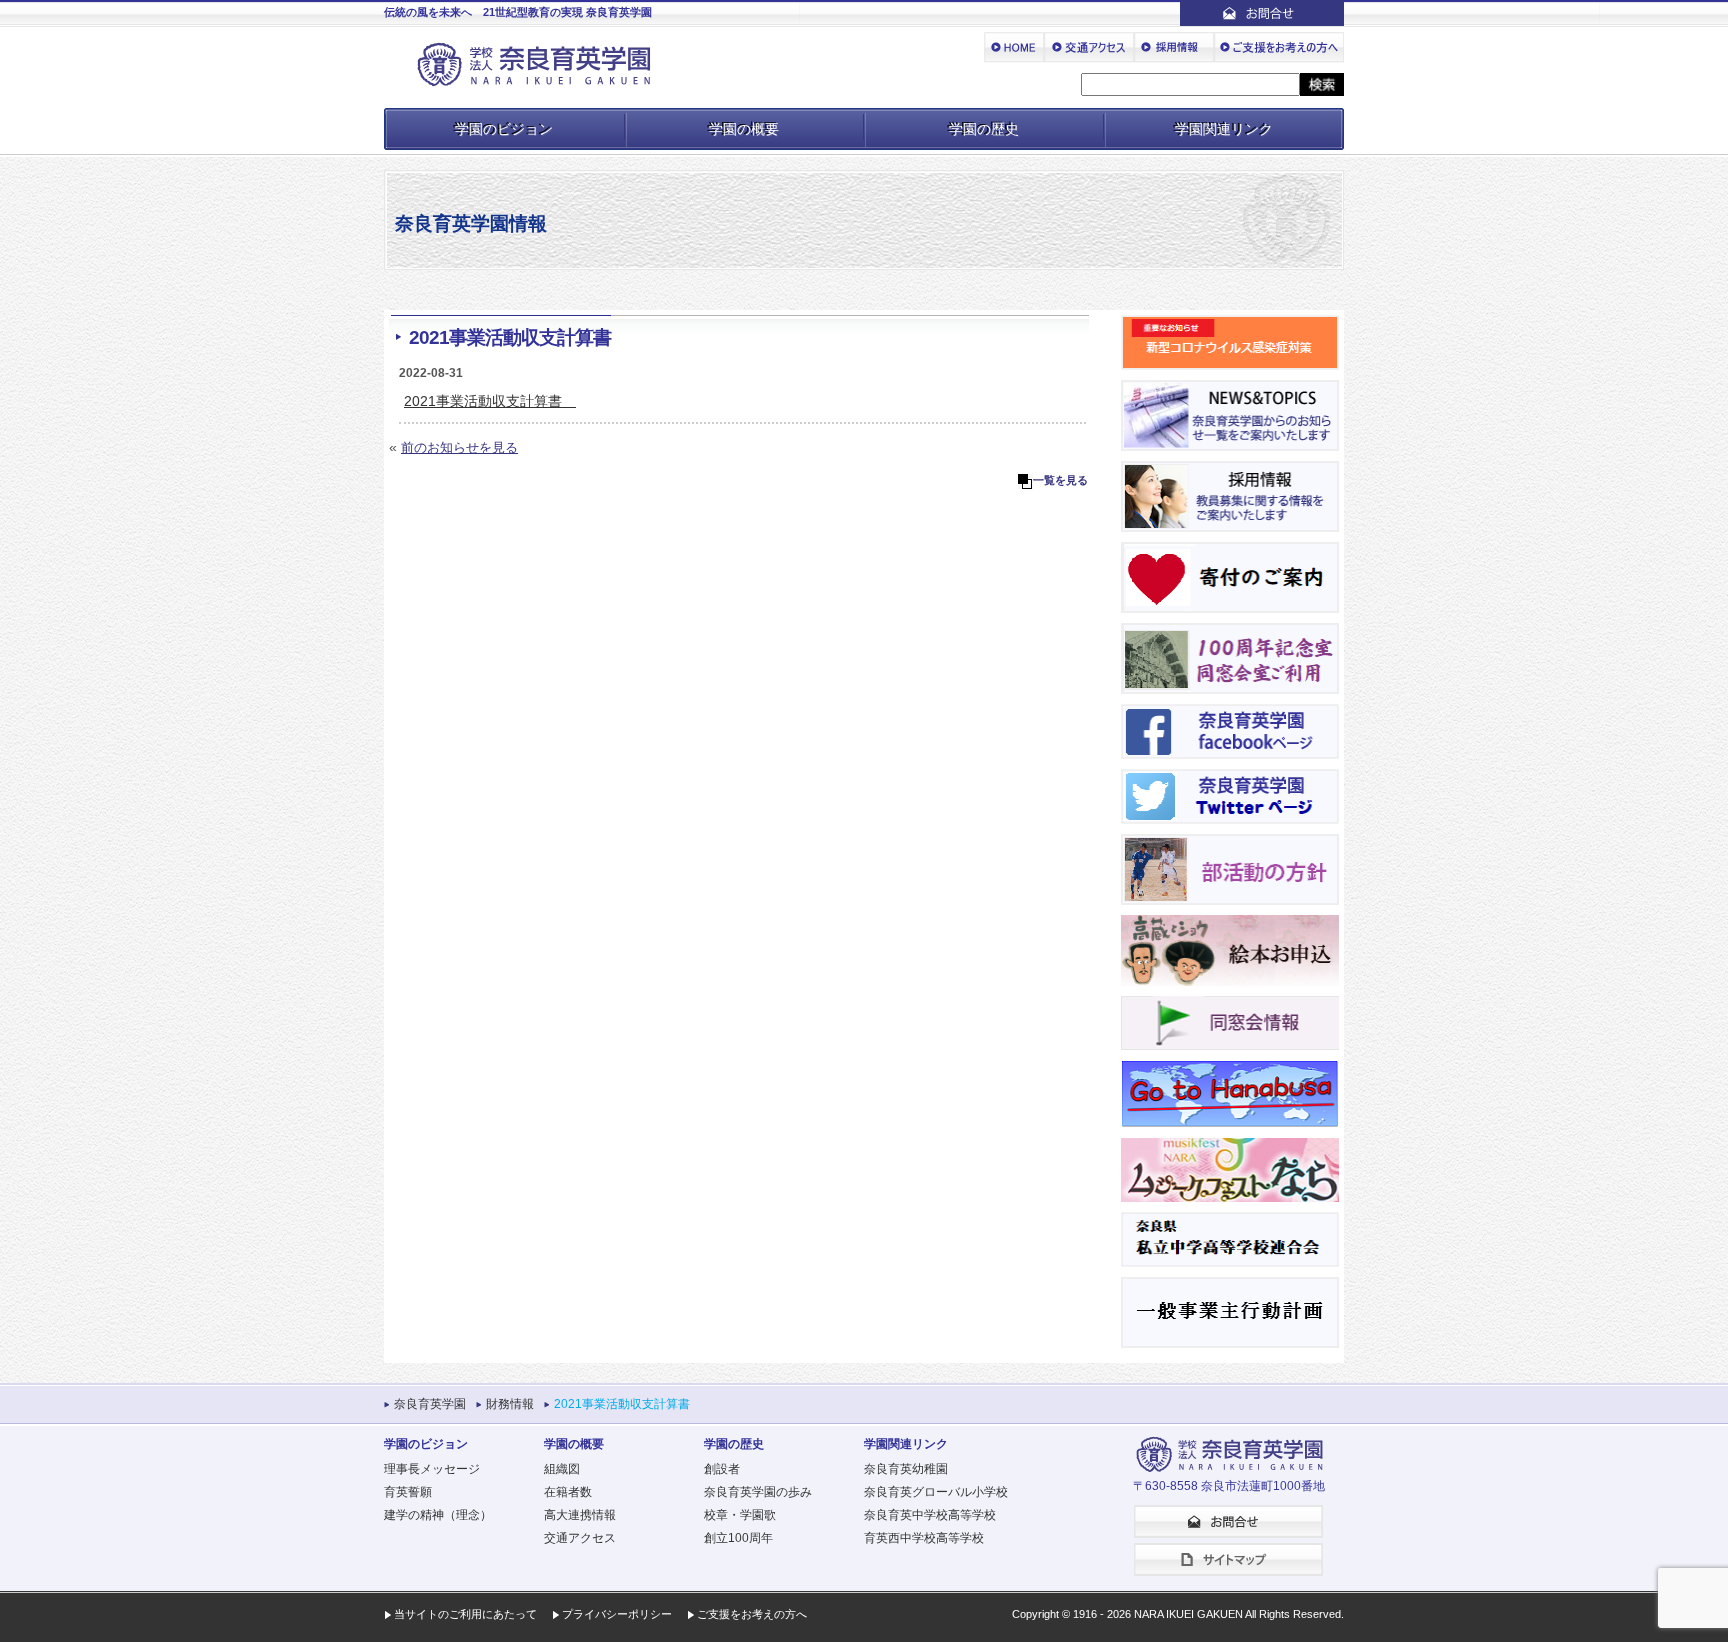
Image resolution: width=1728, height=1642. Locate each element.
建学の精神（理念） (438, 1515)
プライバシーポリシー (617, 1614)
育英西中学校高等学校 (924, 1538)
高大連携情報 (580, 1515)
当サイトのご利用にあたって (465, 1614)
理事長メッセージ (432, 1469)
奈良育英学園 (430, 1404)
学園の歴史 (984, 129)
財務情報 (510, 1404)
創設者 (722, 1469)
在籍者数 (568, 1492)
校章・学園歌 (740, 1515)
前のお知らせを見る (459, 447)
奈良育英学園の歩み (758, 1492)
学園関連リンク (1224, 129)
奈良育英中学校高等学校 (930, 1515)
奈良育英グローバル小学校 (936, 1492)
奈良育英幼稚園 (906, 1469)
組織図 (562, 1469)
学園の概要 (744, 129)
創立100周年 (738, 1538)
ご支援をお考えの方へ (752, 1614)
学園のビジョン (504, 129)
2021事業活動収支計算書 (490, 401)
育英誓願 (408, 1492)
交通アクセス (580, 1538)
